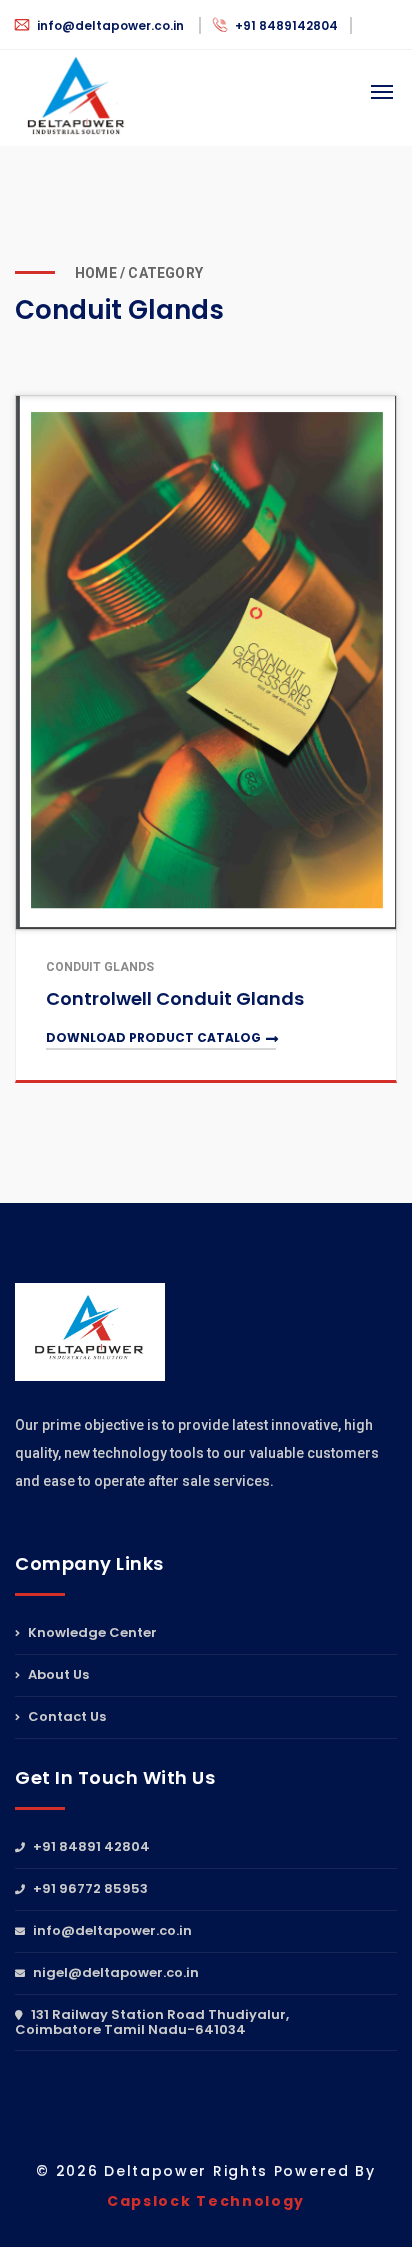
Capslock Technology (206, 2201)
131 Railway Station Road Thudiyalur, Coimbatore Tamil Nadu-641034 (152, 2022)
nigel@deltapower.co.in (114, 1972)
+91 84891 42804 (90, 1848)
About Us (57, 1674)
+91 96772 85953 (89, 1888)
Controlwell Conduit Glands (175, 998)
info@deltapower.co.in (110, 25)
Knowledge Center (91, 1634)
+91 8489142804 (285, 25)
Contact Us (65, 1716)
